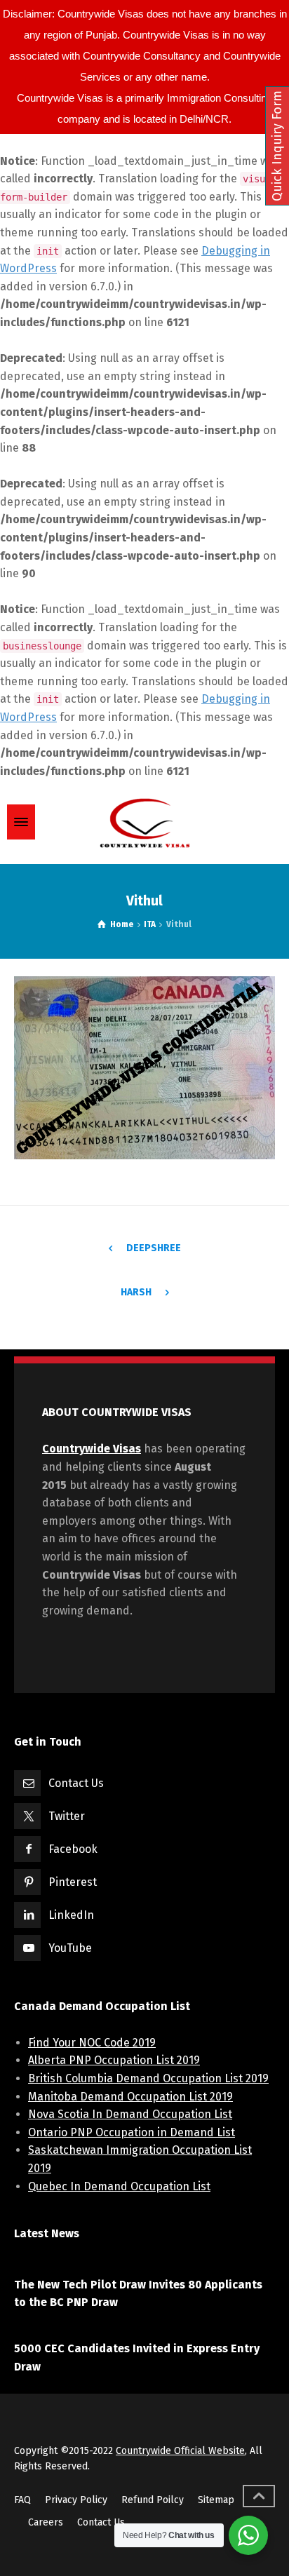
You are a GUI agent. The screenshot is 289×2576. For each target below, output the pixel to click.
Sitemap (216, 2500)
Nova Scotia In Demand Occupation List (130, 2114)
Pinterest (73, 1882)
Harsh (136, 1292)
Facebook (73, 1849)
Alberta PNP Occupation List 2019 (114, 2060)
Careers (46, 2522)
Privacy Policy (76, 2500)
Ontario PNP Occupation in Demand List (132, 2132)
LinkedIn (71, 1915)
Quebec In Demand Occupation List (119, 2186)
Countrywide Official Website (180, 2451)
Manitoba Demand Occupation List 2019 (130, 2097)
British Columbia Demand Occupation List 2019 (148, 2078)
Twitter (67, 1816)
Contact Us (76, 1783)
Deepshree (154, 1248)
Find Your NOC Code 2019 (92, 2043)
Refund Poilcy (153, 2500)
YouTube (70, 1948)
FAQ (22, 2500)
